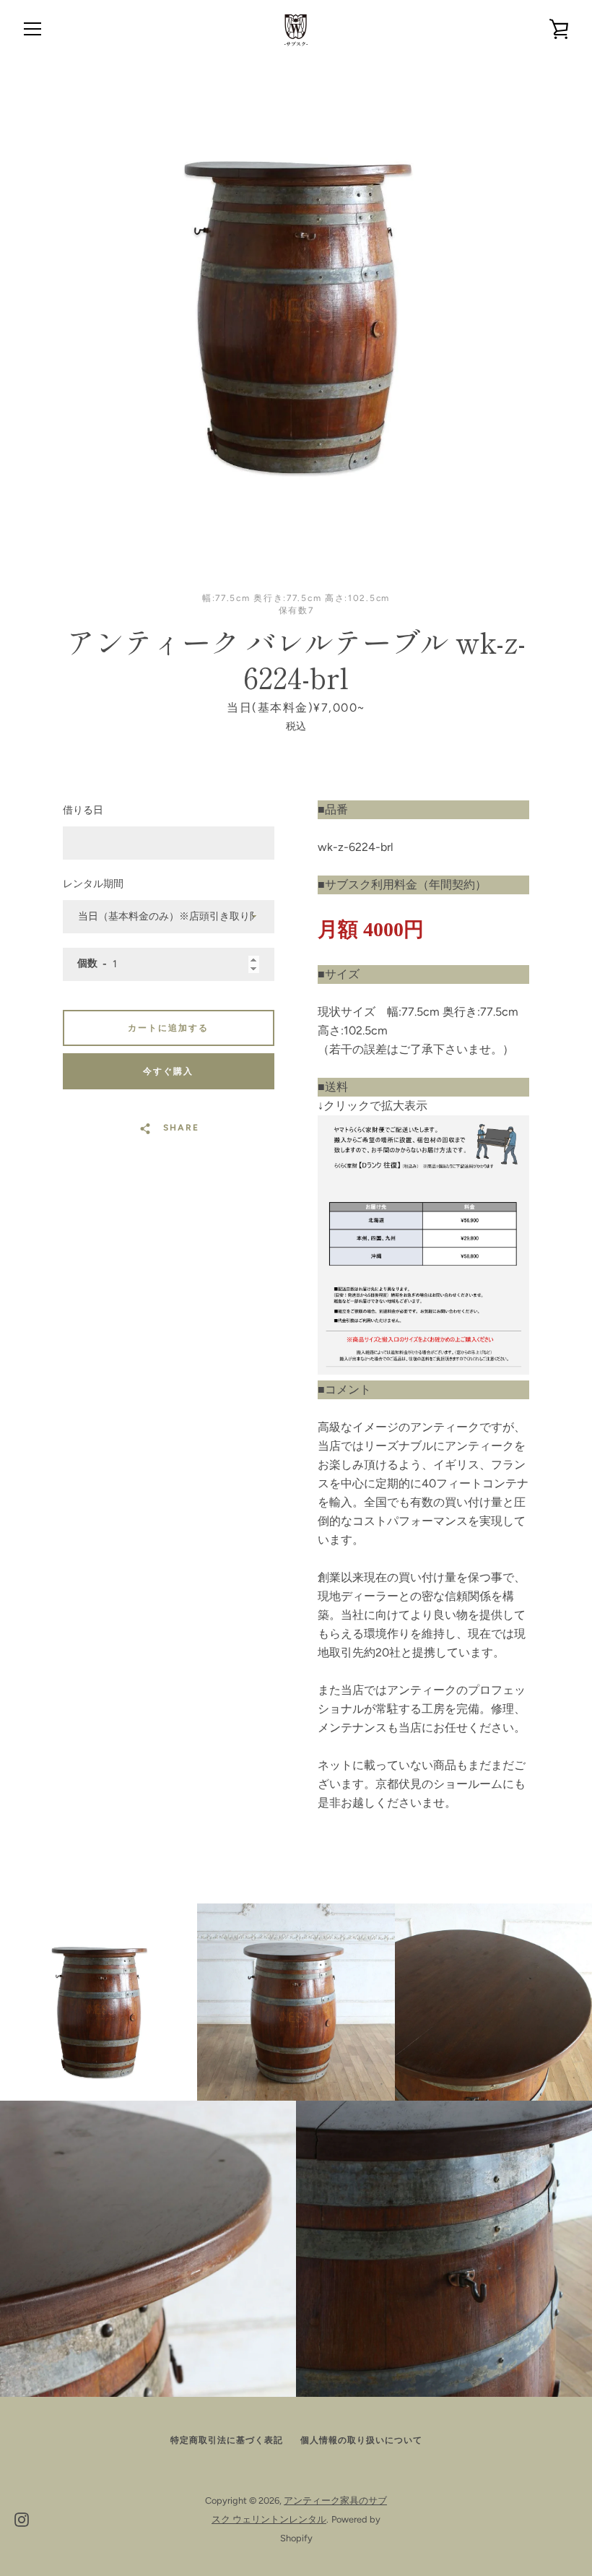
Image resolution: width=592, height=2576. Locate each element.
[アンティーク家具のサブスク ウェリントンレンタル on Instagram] (22, 2519)
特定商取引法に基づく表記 (227, 2440)
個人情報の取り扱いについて (361, 2440)
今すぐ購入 (168, 1071)
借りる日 (83, 810)
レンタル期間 (93, 884)
